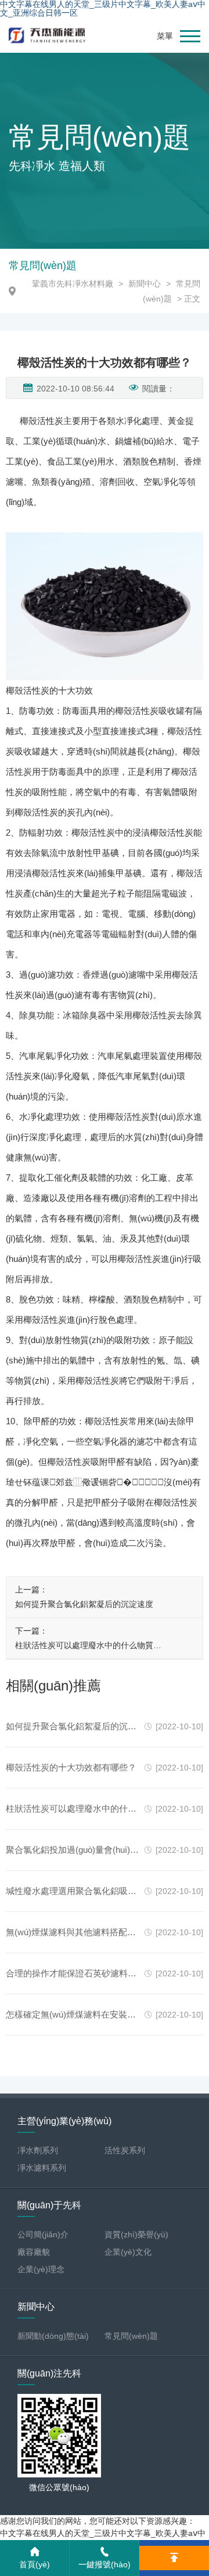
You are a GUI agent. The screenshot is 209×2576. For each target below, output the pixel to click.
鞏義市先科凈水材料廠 (73, 284)
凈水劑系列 (38, 2150)
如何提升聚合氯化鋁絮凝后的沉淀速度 (84, 1604)
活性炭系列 (125, 2150)
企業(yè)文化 (128, 2252)
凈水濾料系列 (42, 2168)
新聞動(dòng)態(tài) (53, 2336)
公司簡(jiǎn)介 (43, 2234)
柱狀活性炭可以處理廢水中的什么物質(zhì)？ (84, 1647)
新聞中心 (145, 284)
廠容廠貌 (34, 2252)
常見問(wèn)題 (131, 2336)
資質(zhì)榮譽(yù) (136, 2234)
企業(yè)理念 (41, 2269)
